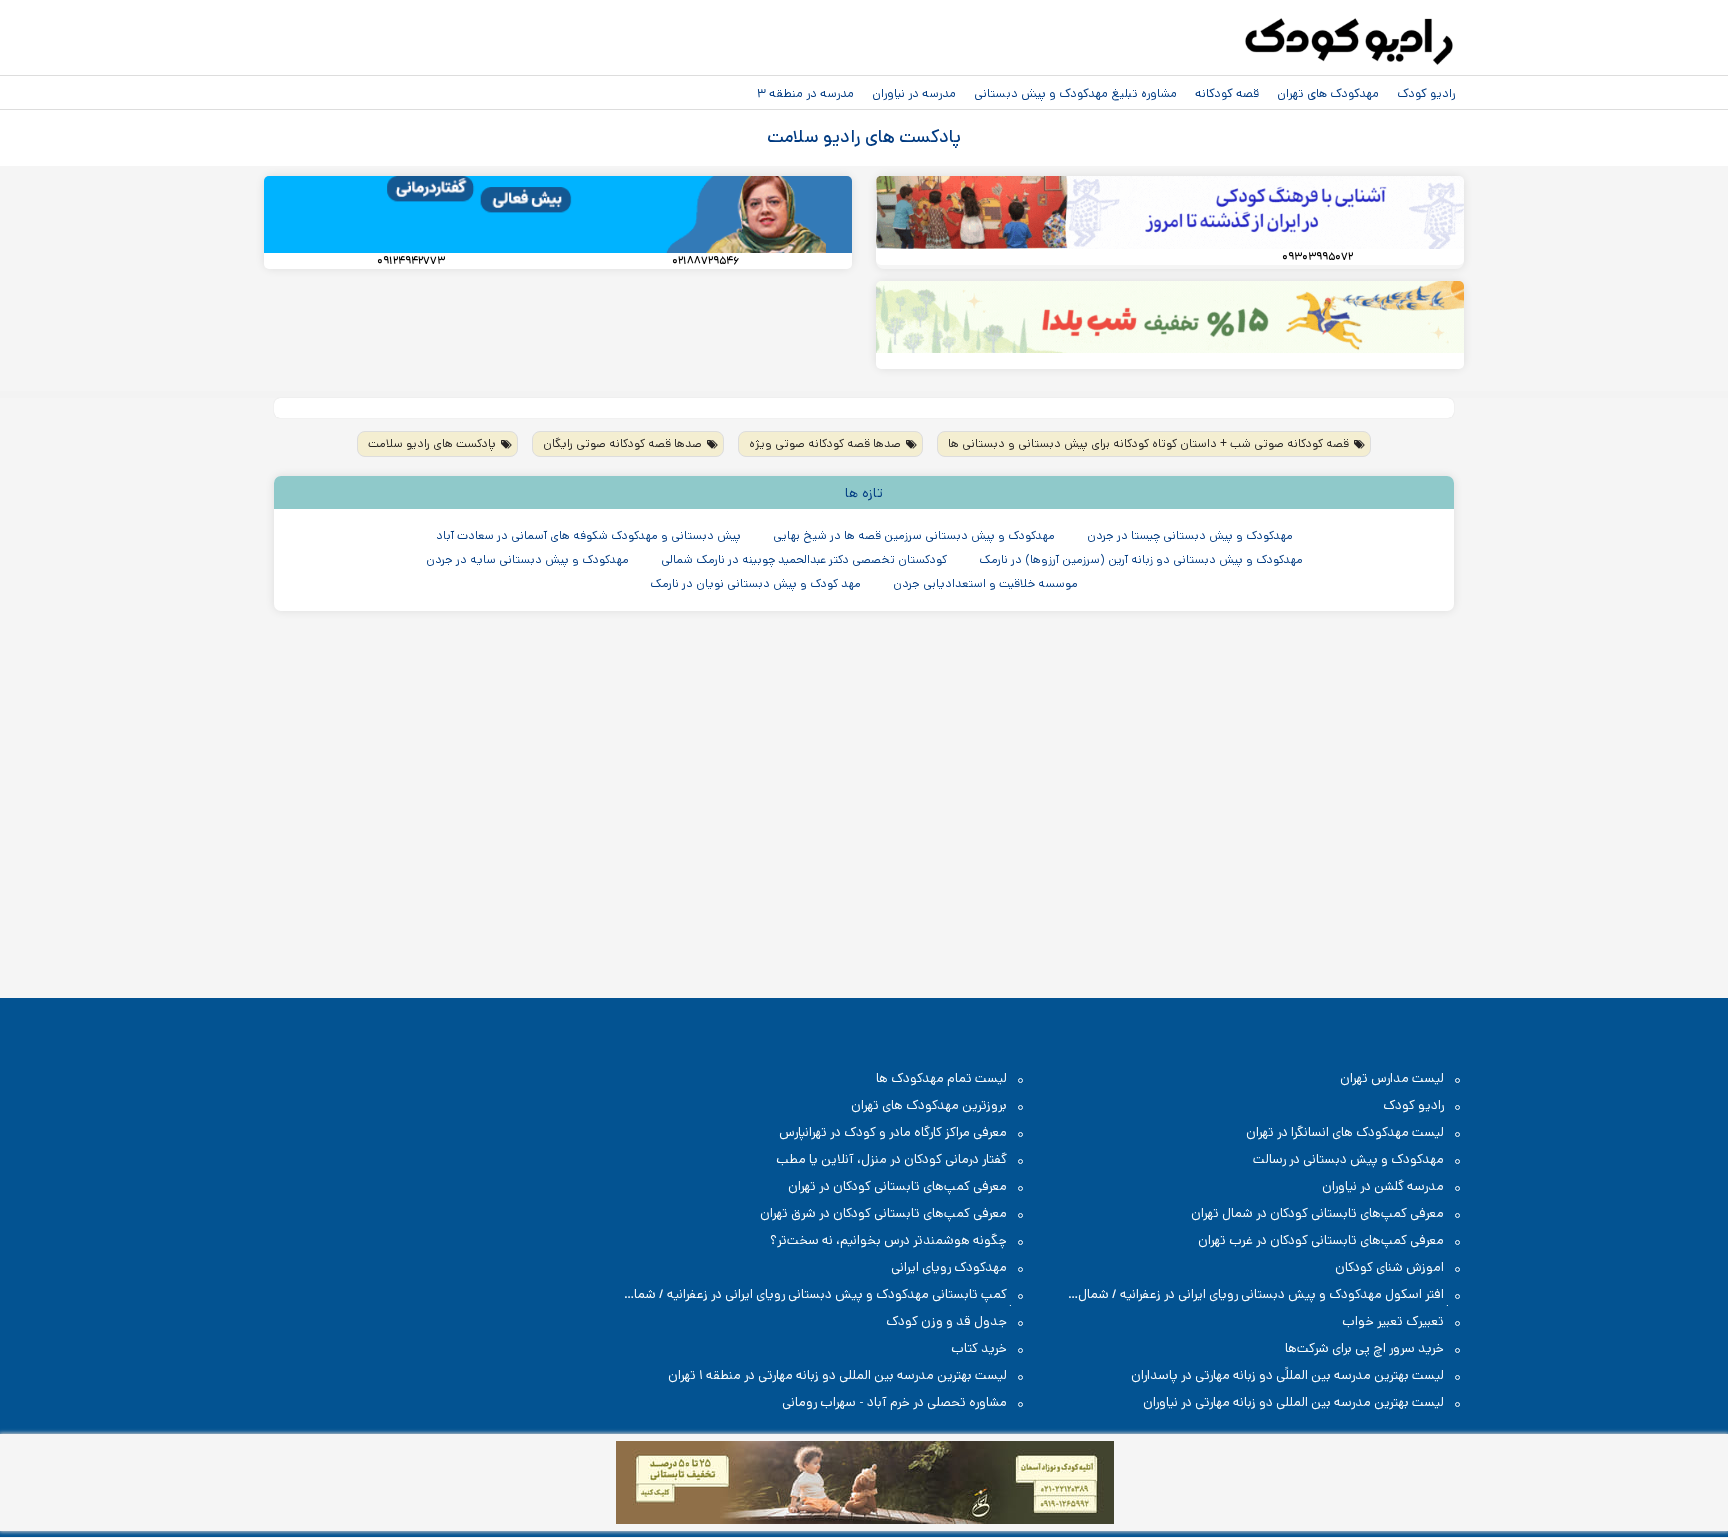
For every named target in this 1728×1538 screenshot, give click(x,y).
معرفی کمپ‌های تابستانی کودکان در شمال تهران (1317, 1213)
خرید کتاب (979, 1348)
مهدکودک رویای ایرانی (949, 1267)
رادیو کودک (1426, 93)
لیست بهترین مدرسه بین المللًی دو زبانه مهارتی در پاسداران (1287, 1375)
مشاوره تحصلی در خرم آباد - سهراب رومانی (894, 1402)
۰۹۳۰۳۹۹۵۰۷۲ (1317, 257)
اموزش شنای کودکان (1389, 1267)
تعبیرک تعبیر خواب (1393, 1321)
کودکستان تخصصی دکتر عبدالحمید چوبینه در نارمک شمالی (804, 559)
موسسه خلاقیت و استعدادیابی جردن (985, 583)
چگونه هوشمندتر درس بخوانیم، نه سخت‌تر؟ (888, 1240)
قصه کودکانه (1227, 93)
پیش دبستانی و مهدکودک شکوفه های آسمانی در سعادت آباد (588, 535)
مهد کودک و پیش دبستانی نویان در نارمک (755, 583)
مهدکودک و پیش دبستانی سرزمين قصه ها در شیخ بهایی (914, 535)
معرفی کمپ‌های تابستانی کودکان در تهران (897, 1186)
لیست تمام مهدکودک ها (941, 1078)
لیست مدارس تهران (1392, 1078)
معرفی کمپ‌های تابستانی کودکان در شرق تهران (883, 1213)
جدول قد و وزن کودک (946, 1321)
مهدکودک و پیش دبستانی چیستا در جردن (1190, 535)
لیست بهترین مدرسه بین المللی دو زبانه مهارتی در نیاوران (1293, 1402)
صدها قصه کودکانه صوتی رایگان (622, 443)
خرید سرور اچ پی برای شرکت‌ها (1364, 1348)
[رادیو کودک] (1349, 42)
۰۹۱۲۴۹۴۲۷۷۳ (411, 261)
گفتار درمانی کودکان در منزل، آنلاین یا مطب (891, 1159)
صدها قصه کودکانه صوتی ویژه (825, 443)
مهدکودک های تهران (1328, 93)
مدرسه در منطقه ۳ (805, 93)
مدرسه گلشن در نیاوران (1383, 1186)
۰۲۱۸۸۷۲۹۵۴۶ (705, 261)
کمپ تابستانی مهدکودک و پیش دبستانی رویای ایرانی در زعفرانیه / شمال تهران (826, 1295)
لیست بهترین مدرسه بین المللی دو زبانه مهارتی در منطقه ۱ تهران (837, 1375)
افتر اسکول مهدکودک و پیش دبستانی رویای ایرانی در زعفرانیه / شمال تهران (1271, 1295)
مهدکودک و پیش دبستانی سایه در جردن (527, 559)
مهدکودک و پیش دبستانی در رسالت (1348, 1159)
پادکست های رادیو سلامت (432, 443)
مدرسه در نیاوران (914, 93)
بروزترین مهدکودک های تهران (929, 1105)
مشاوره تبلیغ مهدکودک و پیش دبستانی (1075, 93)
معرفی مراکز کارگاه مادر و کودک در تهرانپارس (893, 1132)
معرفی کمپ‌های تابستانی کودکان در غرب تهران (1321, 1240)
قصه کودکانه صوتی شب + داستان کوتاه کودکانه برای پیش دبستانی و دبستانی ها (1148, 443)
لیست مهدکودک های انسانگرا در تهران (1345, 1132)
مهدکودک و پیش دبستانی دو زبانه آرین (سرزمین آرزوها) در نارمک (1141, 559)
